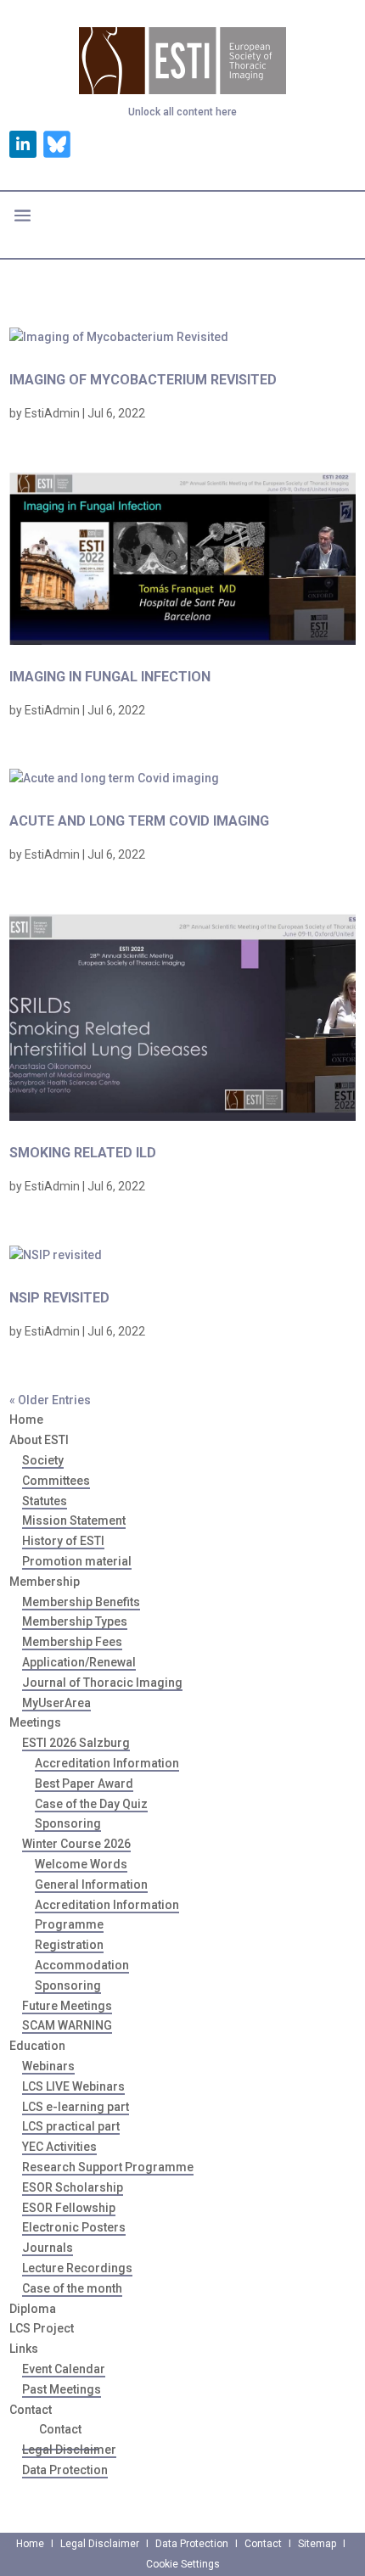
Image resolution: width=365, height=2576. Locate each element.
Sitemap (317, 2544)
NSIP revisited (59, 1298)
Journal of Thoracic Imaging (102, 1683)
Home (26, 1420)
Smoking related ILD (83, 1153)
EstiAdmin (52, 413)
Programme (69, 1924)
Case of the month (72, 2288)
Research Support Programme (108, 2167)
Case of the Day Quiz (91, 1804)
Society (43, 1460)
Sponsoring (68, 1823)
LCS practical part (71, 2126)
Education (37, 2046)
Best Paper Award (84, 1784)
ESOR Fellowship (69, 2208)
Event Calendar (64, 2369)
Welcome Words (81, 1864)
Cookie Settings (183, 2564)
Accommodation (82, 1965)
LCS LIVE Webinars (73, 2086)
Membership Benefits (81, 1602)
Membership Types (75, 1621)
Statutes (45, 1501)
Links (24, 2349)
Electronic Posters (74, 2227)
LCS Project (42, 2328)
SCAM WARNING (67, 2025)
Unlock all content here (182, 112)
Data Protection (65, 2470)
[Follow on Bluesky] (57, 144)
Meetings (35, 1722)
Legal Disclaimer (69, 2450)
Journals (48, 2248)
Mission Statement (74, 1520)
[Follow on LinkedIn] (23, 144)
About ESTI (39, 1440)
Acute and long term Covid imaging (139, 821)
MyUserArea (56, 1703)
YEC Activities (59, 2147)
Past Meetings (62, 2389)
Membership (45, 1582)
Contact (60, 2429)
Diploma (33, 2309)
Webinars (48, 2066)
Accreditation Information (107, 1763)
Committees (56, 1481)
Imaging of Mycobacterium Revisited (143, 380)
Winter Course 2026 (76, 1844)
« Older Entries (50, 1400)
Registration (69, 1945)
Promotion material (77, 1561)
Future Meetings (67, 2006)
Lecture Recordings (77, 2268)
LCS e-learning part (76, 2107)
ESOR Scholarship (73, 2187)
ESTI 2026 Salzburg (76, 1743)
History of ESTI (63, 1541)
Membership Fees (72, 1642)
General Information (91, 1884)
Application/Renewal (79, 1662)
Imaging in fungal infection (110, 677)
